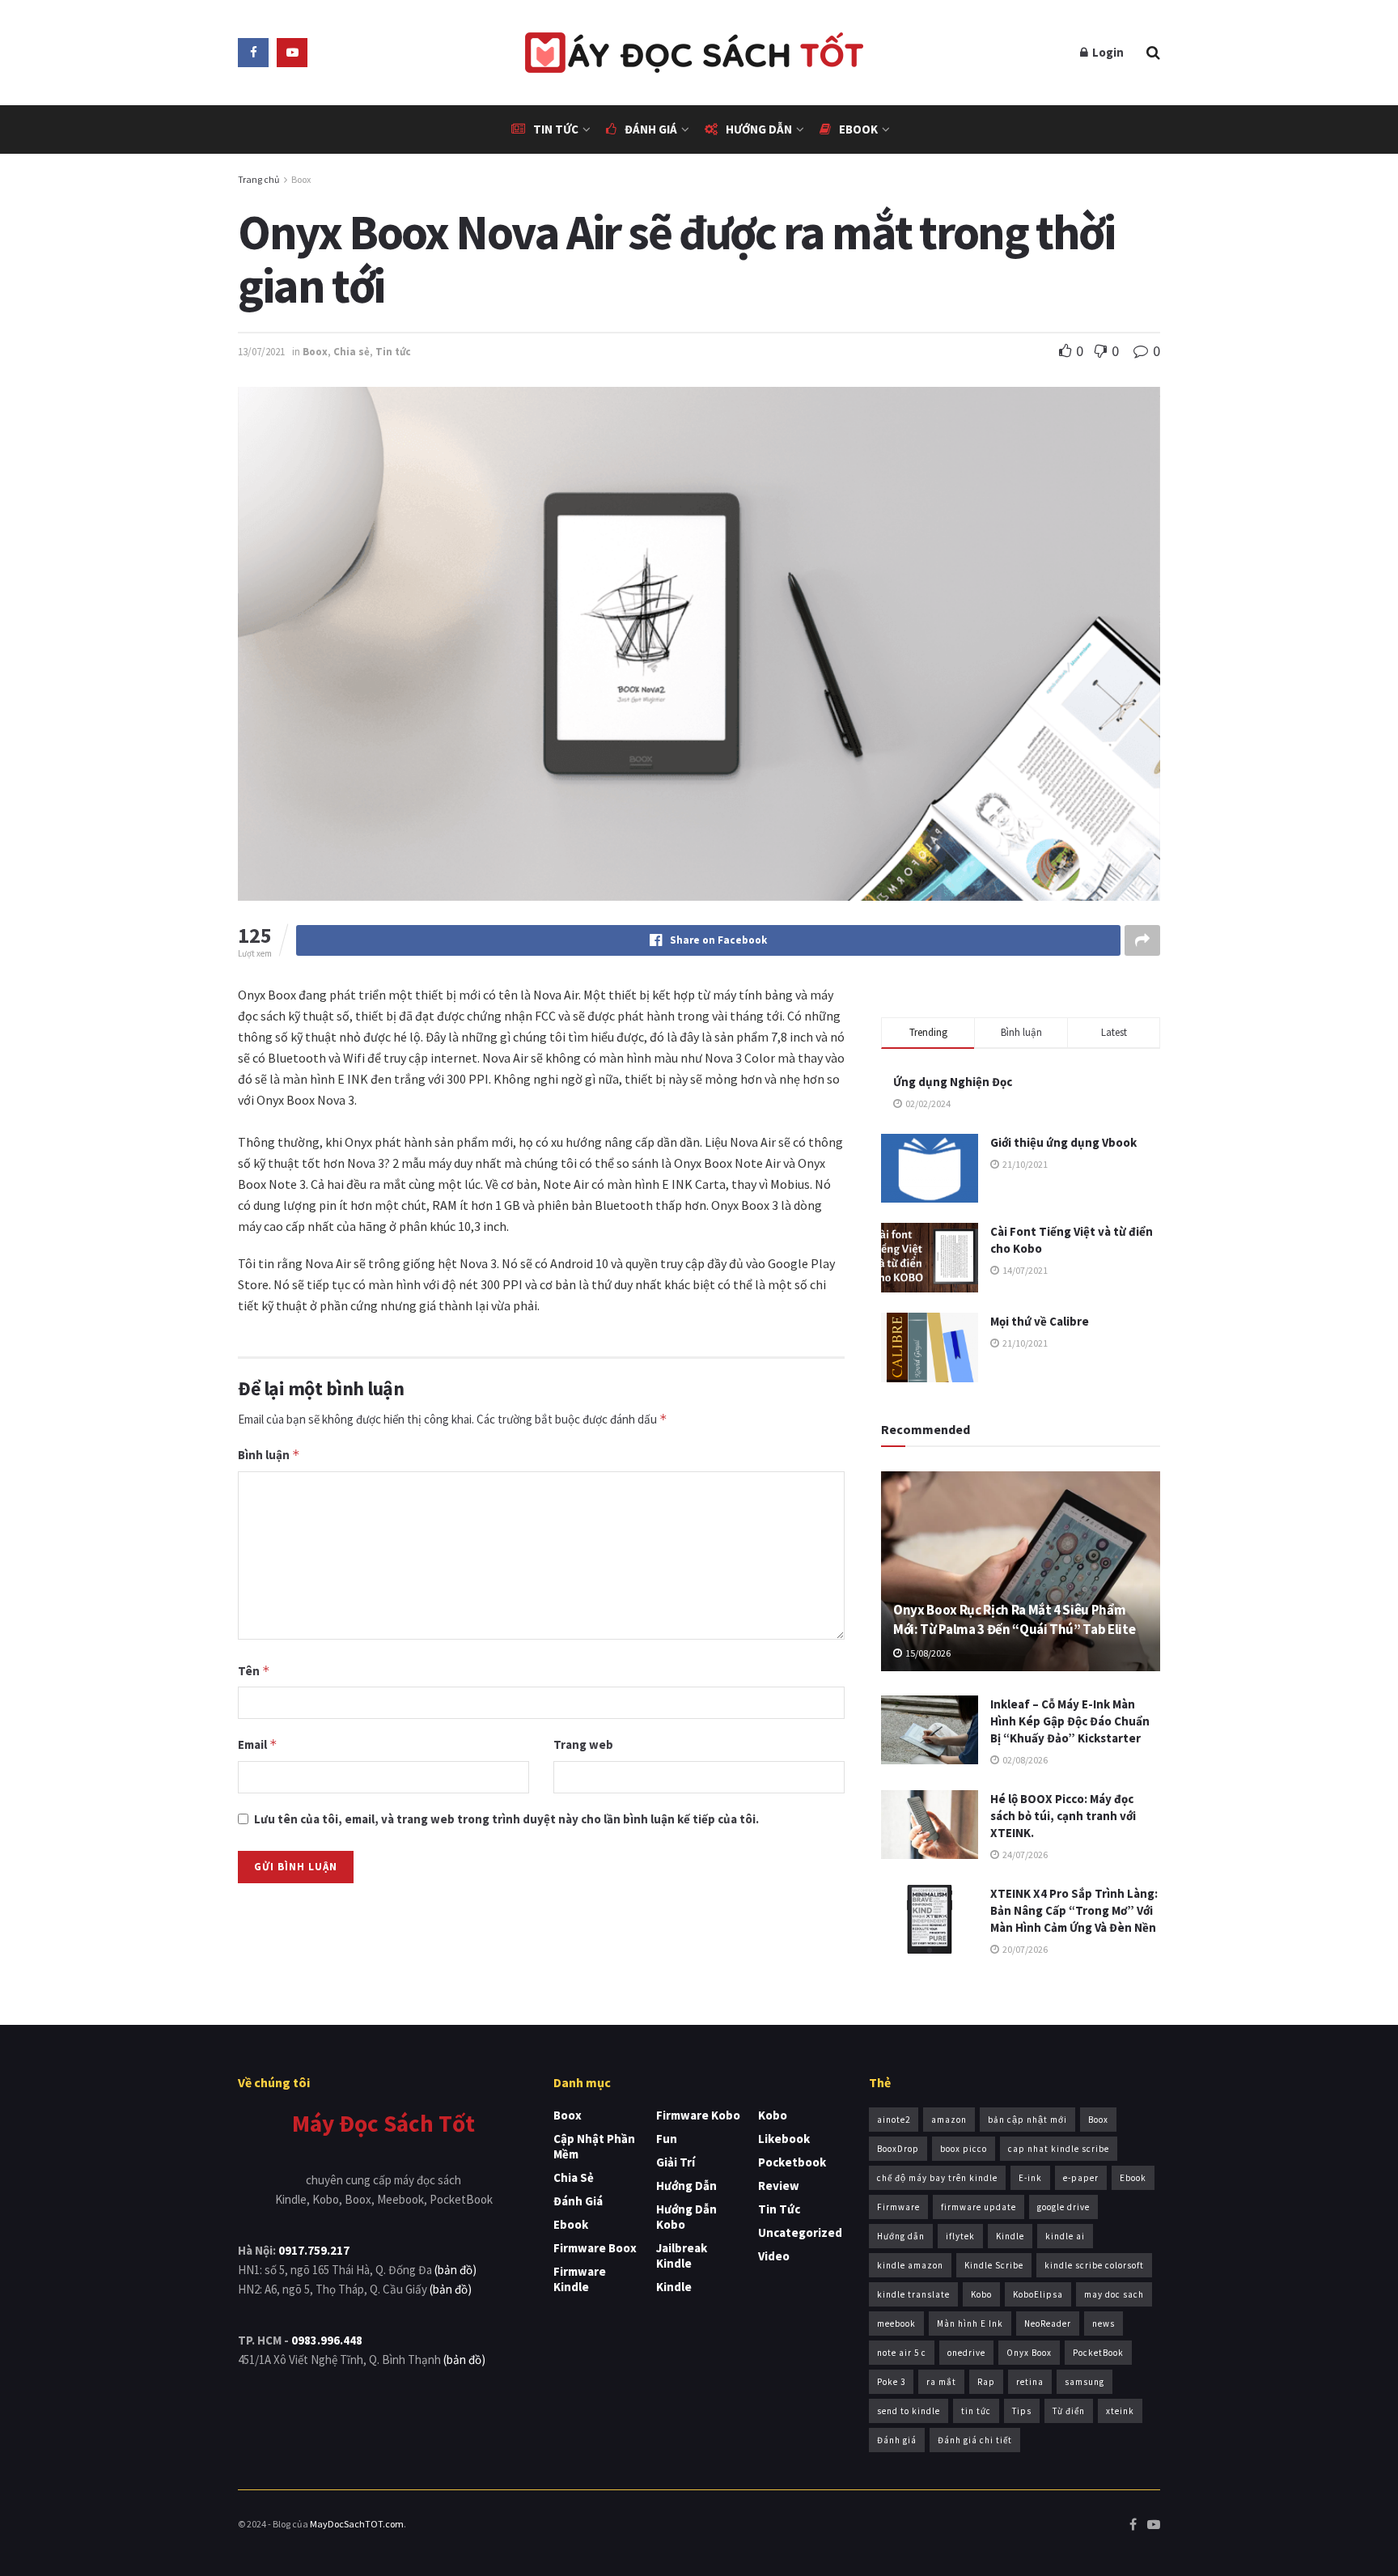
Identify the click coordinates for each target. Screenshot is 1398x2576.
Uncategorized (800, 2232)
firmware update (979, 2207)
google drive (1063, 2207)
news (1104, 2323)
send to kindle (909, 2411)
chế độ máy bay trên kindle (937, 2178)
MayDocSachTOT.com (357, 2524)
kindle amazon (910, 2265)
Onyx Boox (1029, 2353)
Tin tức (556, 129)
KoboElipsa (1038, 2294)
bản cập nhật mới (1027, 2120)
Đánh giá (651, 129)
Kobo (773, 2115)
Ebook (858, 129)
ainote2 (894, 2120)
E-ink (1030, 2178)
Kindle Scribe (994, 2265)
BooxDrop (898, 2149)
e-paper (1081, 2178)
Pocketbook (792, 2162)
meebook (896, 2323)
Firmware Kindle (580, 2279)
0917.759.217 (314, 2250)
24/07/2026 (1024, 1855)
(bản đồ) (455, 2270)
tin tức (976, 2411)
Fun (667, 2139)
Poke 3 (891, 2382)
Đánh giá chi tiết (975, 2440)
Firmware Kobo (698, 2115)
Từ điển (1069, 2411)
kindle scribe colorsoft (1094, 2265)
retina (1030, 2382)
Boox (301, 179)
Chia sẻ (352, 352)
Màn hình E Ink (970, 2323)
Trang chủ (259, 179)
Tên (254, 1671)
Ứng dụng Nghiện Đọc (953, 1082)
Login (1107, 52)
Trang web (583, 1744)
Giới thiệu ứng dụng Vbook (1063, 1142)
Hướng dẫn (759, 129)
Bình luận (269, 1455)
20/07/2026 (1024, 1949)
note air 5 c (902, 2353)
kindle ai (1065, 2236)
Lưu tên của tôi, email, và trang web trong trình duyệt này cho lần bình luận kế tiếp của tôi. (506, 1819)
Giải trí (676, 2162)
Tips (1022, 2411)
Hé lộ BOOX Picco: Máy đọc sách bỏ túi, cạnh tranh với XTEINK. (1063, 1816)
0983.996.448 (327, 2340)
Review (779, 2186)
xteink (1120, 2411)
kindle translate (913, 2294)
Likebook (784, 2139)
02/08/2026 (1024, 1760)
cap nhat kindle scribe (1059, 2149)
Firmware (898, 2207)
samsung (1085, 2382)
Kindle (674, 2287)
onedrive (966, 2353)
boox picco (964, 2149)
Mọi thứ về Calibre (1040, 1321)
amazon (949, 2120)
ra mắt (941, 2382)
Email (258, 1744)
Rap (986, 2382)
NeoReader (1048, 2323)
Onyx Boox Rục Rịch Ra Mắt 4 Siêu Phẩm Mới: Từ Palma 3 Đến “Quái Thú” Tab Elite (1014, 1619)
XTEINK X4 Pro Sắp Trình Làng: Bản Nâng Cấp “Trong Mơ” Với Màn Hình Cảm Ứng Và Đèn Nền (1074, 1910)
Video (774, 2256)
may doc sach (1114, 2294)
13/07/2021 (261, 352)
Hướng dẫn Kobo (686, 2217)
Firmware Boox (595, 2248)
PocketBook (1098, 2353)
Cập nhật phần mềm (594, 2146)
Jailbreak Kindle (682, 2256)
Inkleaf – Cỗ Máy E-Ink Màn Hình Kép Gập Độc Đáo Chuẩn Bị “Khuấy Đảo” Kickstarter (1070, 1721)
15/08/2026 (927, 1653)
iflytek (960, 2236)
